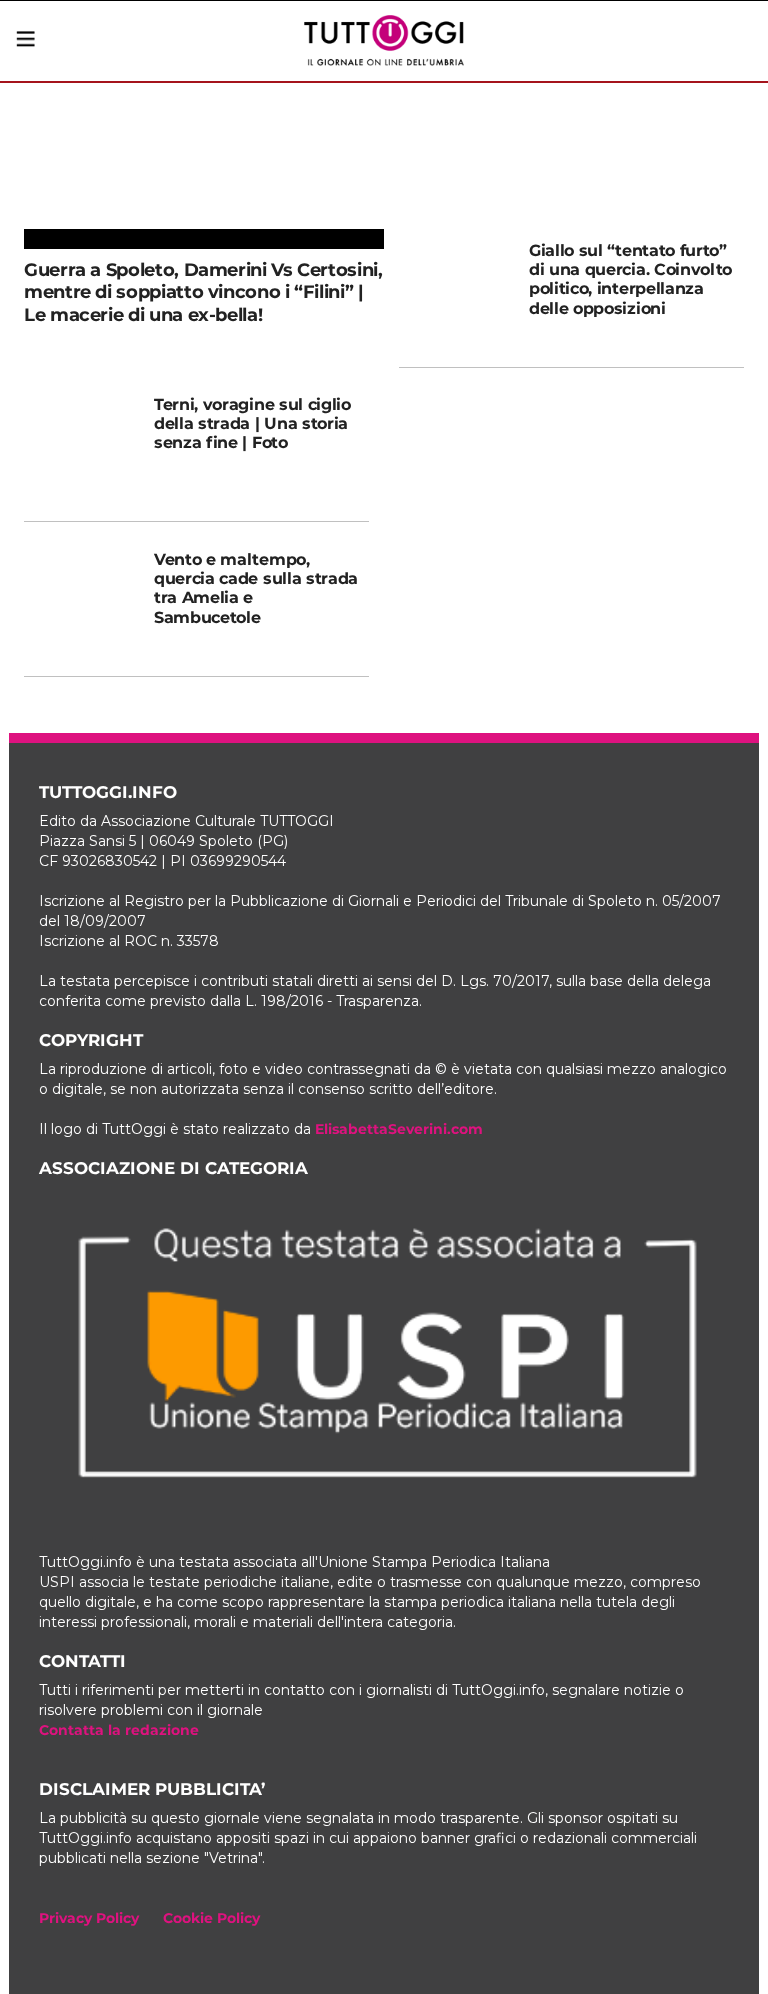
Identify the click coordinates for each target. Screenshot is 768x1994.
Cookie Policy (211, 1918)
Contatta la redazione (119, 1730)
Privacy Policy (89, 1918)
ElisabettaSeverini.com (399, 1129)
